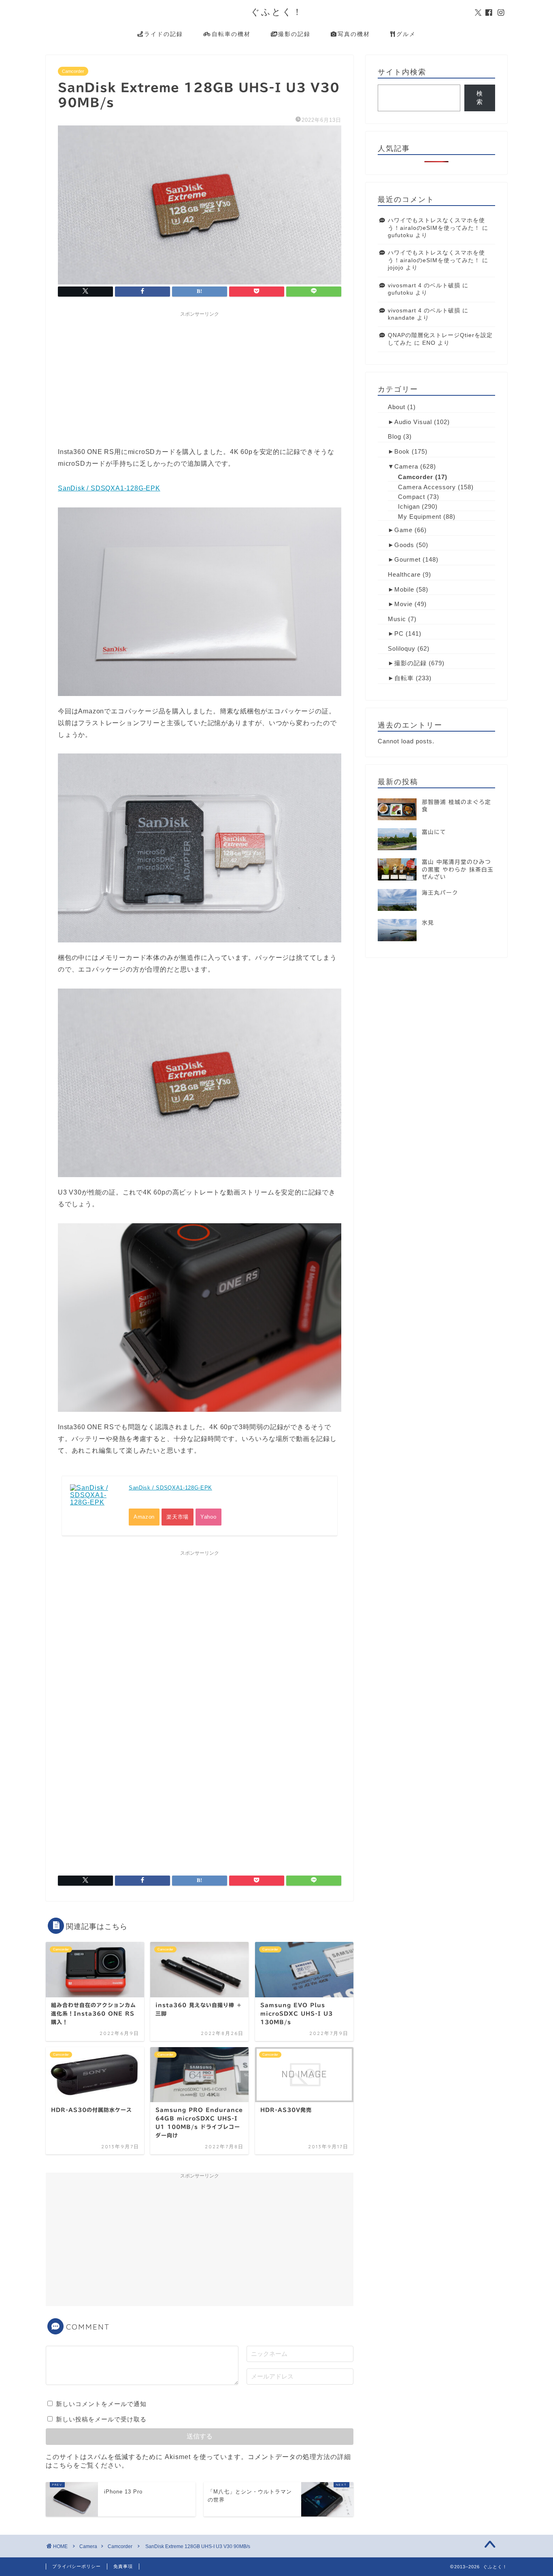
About (397, 407)
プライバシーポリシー (77, 2566)
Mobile (404, 589)
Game (403, 530)
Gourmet (407, 559)
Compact (412, 497)
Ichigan (409, 506)
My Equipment (420, 517)
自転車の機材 (231, 34)
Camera (406, 466)
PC (399, 633)
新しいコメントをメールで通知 (101, 2404)
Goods (404, 545)
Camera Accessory (427, 487)
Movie (403, 604)
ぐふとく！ (277, 12)
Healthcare (404, 574)
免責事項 (123, 2566)
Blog (395, 436)
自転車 (404, 678)
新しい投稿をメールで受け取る (101, 2419)
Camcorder (73, 71)
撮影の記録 (294, 34)
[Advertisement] (200, 378)
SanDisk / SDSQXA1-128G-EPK (109, 488)
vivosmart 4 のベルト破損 (424, 285)
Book (402, 451)
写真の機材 (354, 34)
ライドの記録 (164, 34)
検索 (480, 98)
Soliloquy (402, 648)
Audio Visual (413, 422)
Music (397, 619)
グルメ (406, 34)
